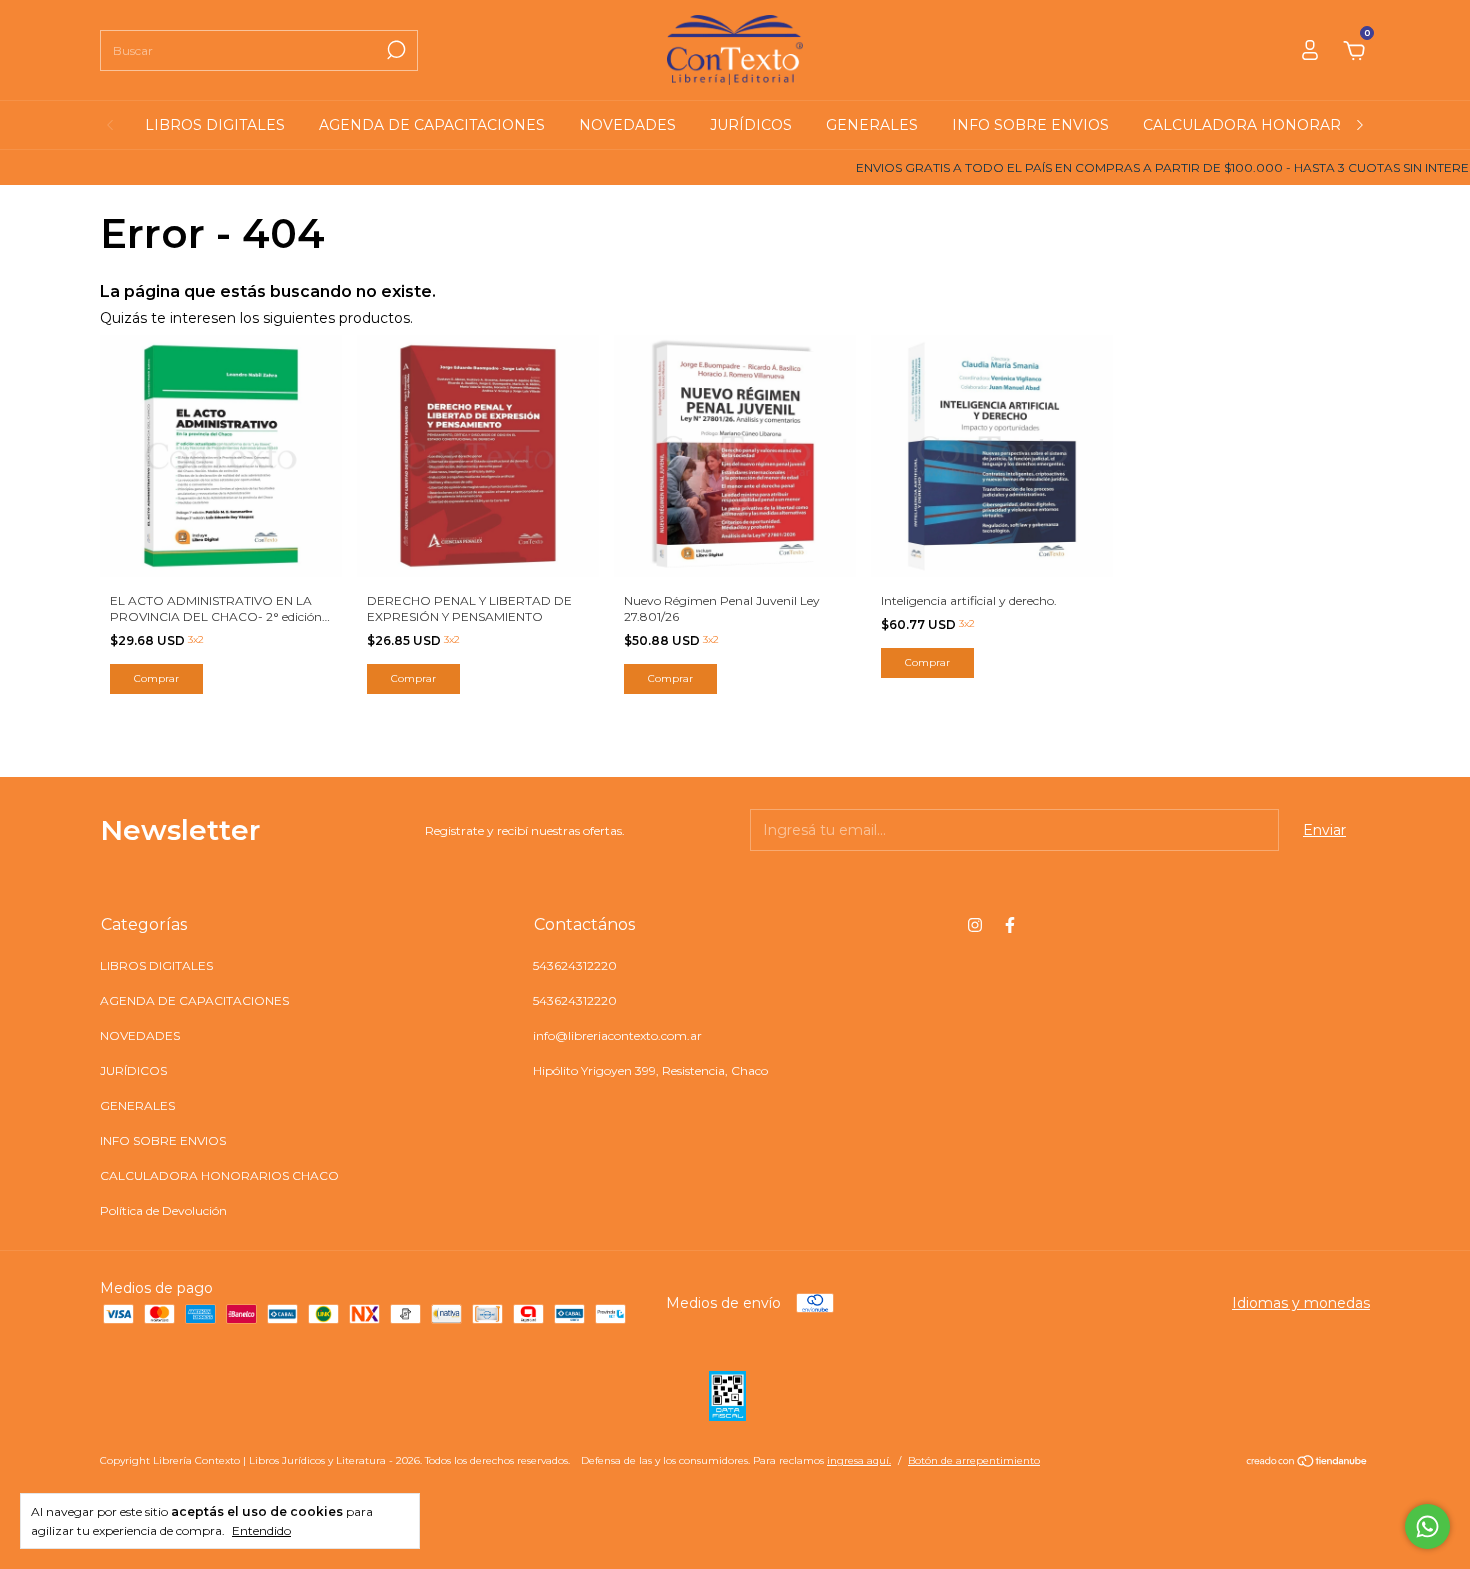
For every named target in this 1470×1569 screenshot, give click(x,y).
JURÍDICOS (751, 125)
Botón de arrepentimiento (974, 1460)
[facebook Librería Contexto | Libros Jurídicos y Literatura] (1010, 925)
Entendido (261, 1530)
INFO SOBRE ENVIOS (1030, 125)
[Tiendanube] (1307, 1463)
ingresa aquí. (859, 1460)
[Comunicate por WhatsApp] (1427, 1526)
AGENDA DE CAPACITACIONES (432, 125)
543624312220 (575, 965)
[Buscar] (394, 50)
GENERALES (872, 125)
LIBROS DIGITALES (215, 125)
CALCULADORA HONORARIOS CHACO (1284, 125)
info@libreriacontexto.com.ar (617, 1035)
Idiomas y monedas (1301, 1303)
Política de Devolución (163, 1210)
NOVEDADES (627, 125)
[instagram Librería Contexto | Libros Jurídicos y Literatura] (975, 925)
